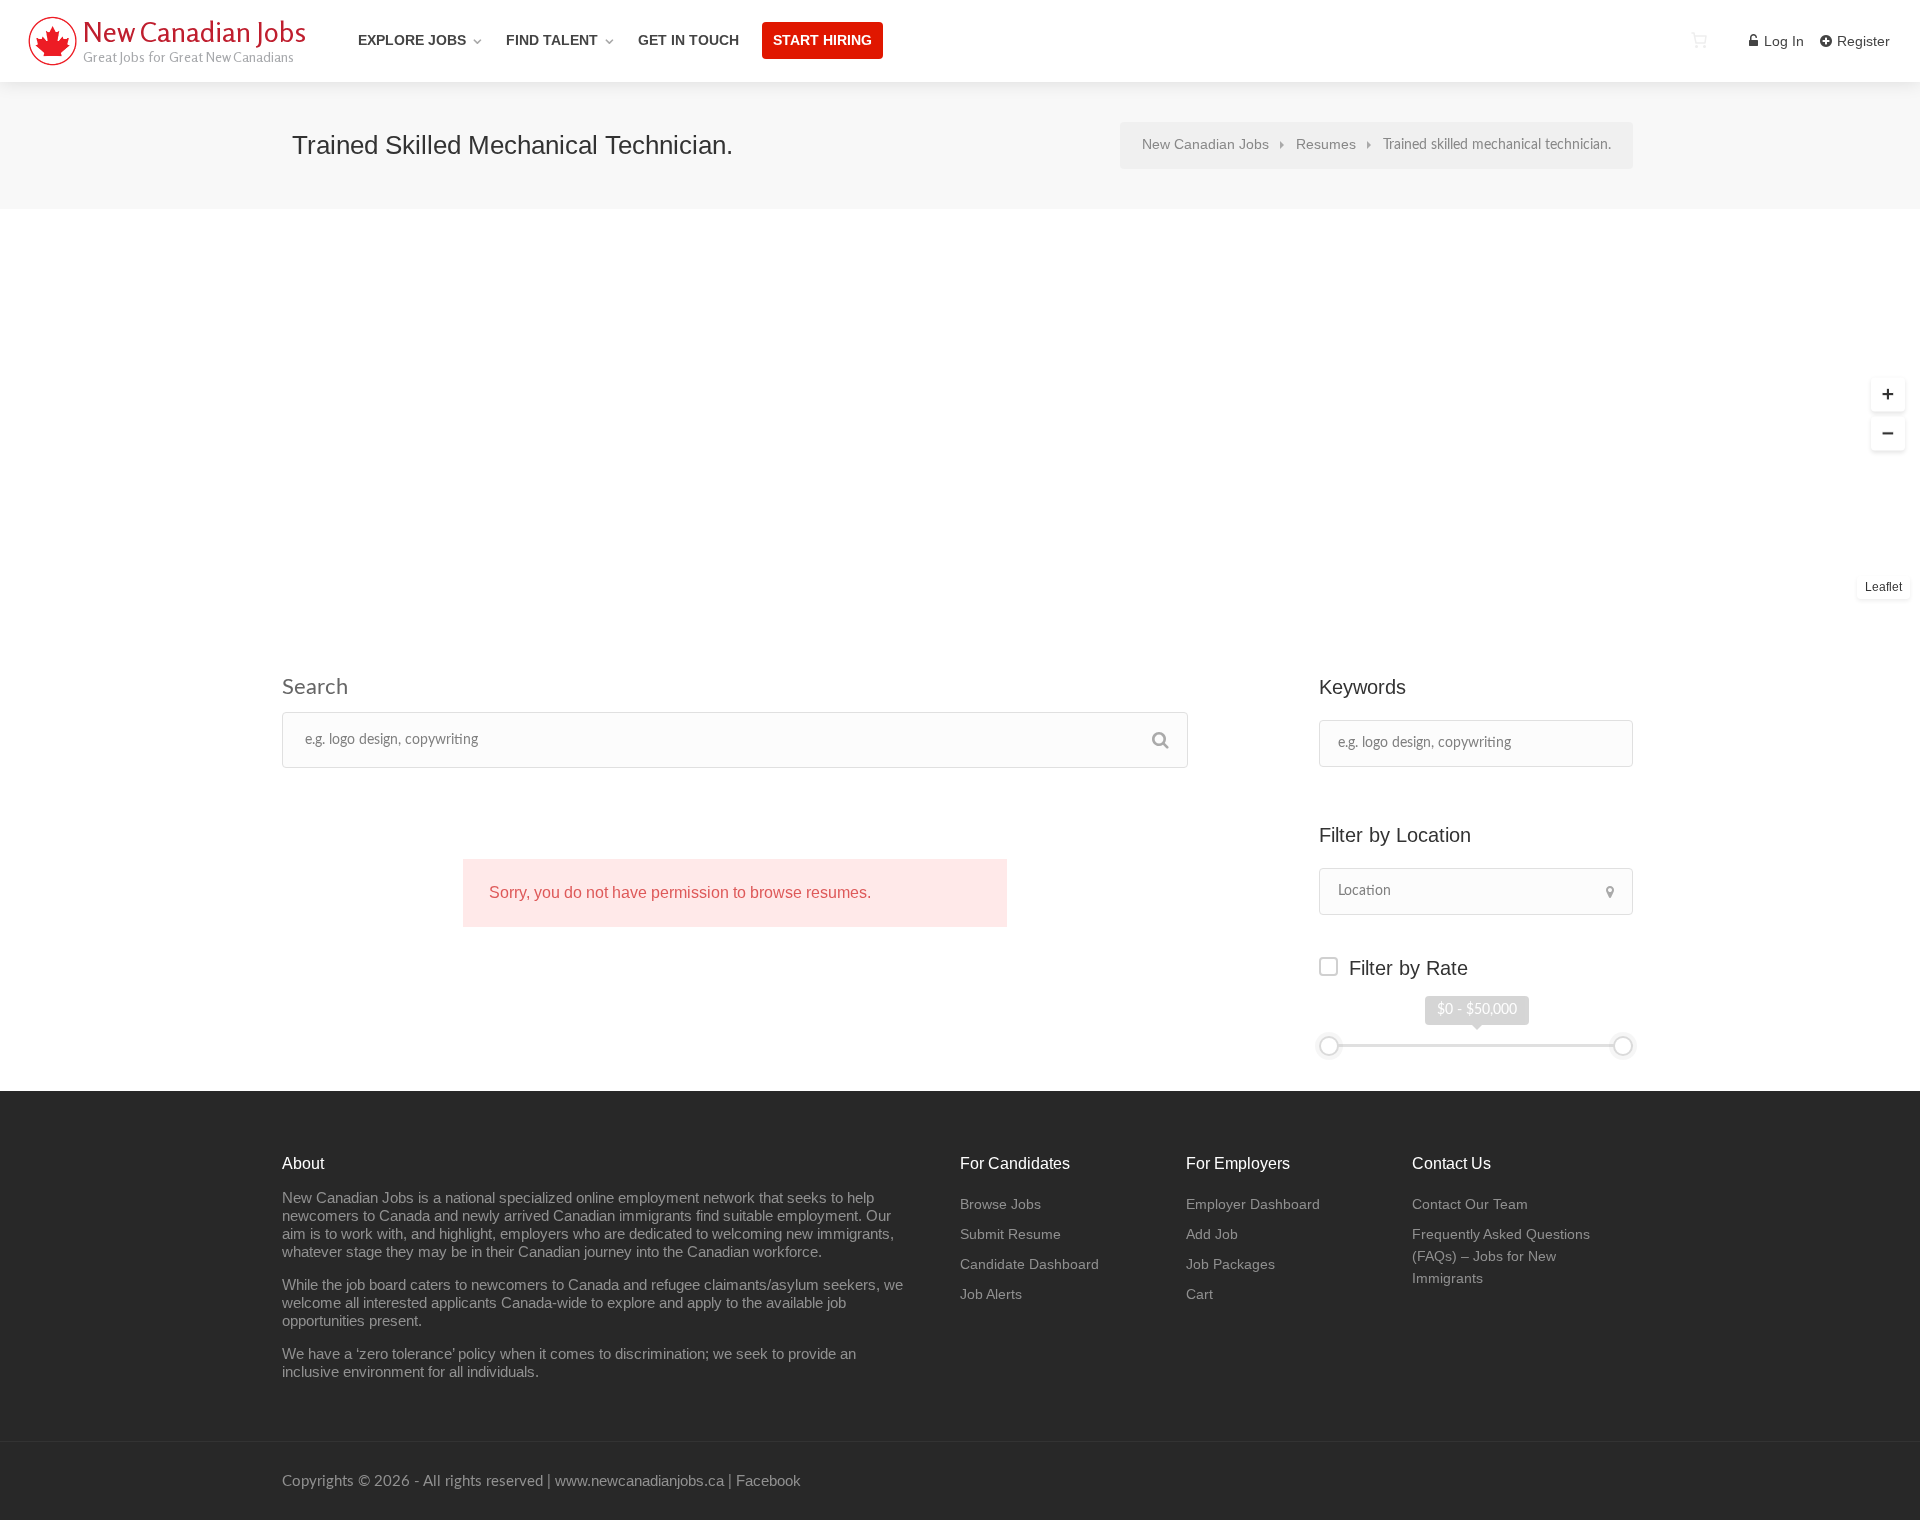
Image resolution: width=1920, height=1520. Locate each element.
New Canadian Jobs (194, 32)
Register (1861, 41)
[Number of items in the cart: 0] (1699, 40)
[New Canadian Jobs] (52, 64)
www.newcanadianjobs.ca (639, 1480)
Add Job (1212, 1234)
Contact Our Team (1470, 1204)
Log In (1782, 41)
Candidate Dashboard (1029, 1264)
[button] (1888, 395)
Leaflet (1883, 587)
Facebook (768, 1480)
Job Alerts (991, 1294)
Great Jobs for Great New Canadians (188, 56)
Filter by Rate (1408, 968)
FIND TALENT (552, 40)
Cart (1199, 1294)
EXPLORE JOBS (412, 40)
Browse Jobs (1000, 1204)
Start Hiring (822, 40)
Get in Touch (688, 40)
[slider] (1329, 1046)
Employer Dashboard (1253, 1204)
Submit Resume (1010, 1234)
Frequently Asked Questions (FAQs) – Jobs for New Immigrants (1501, 1256)
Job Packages (1230, 1264)
